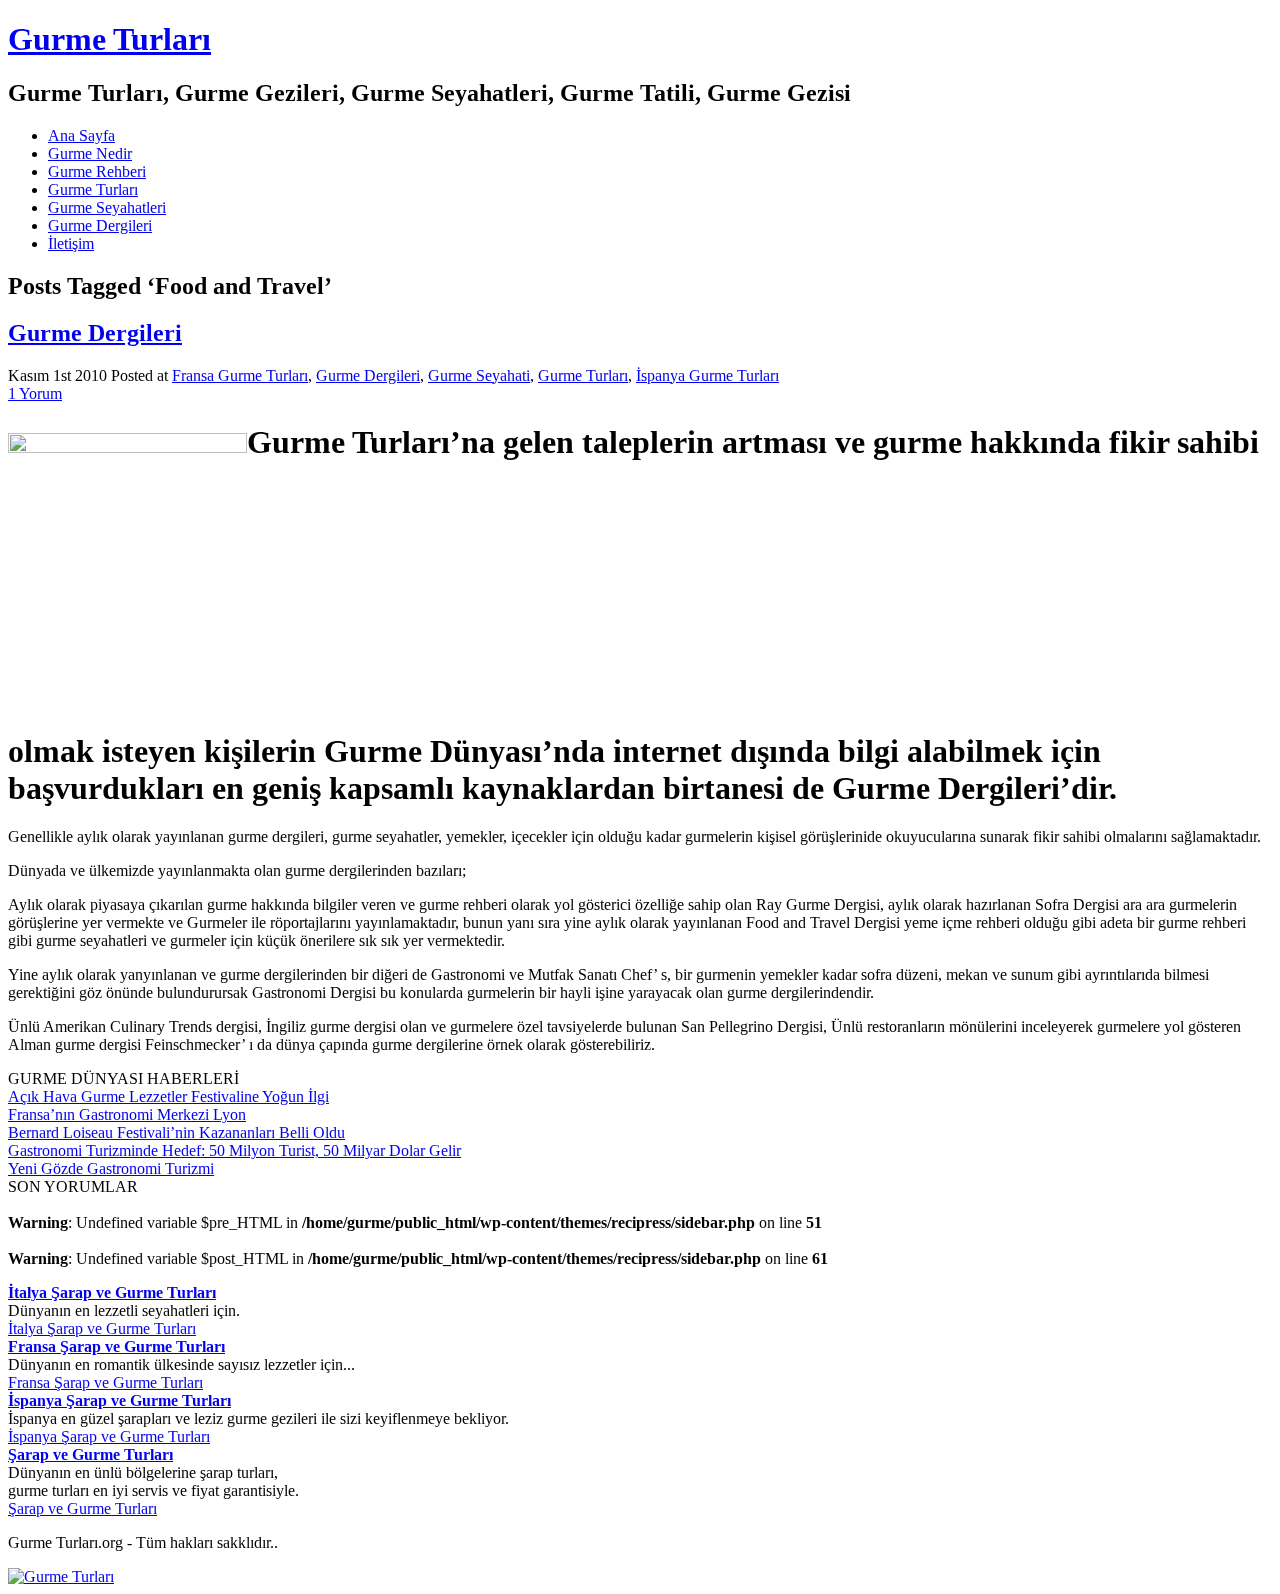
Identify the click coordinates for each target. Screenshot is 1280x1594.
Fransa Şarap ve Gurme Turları (105, 1382)
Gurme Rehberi (97, 171)
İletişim (71, 243)
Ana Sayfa (81, 135)
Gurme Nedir (90, 153)
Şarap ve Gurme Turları (82, 1508)
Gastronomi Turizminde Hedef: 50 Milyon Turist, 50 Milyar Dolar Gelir (234, 1150)
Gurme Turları (109, 39)
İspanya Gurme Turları (707, 375)
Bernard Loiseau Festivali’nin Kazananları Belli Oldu (176, 1132)
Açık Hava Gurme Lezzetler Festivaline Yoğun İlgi (168, 1096)
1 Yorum (35, 393)
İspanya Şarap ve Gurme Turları (109, 1436)
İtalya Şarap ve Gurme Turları (102, 1328)
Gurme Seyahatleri (107, 207)
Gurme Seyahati (479, 375)
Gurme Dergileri (100, 225)
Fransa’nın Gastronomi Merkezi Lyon (127, 1114)
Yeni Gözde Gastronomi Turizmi (111, 1168)
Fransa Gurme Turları (240, 375)
